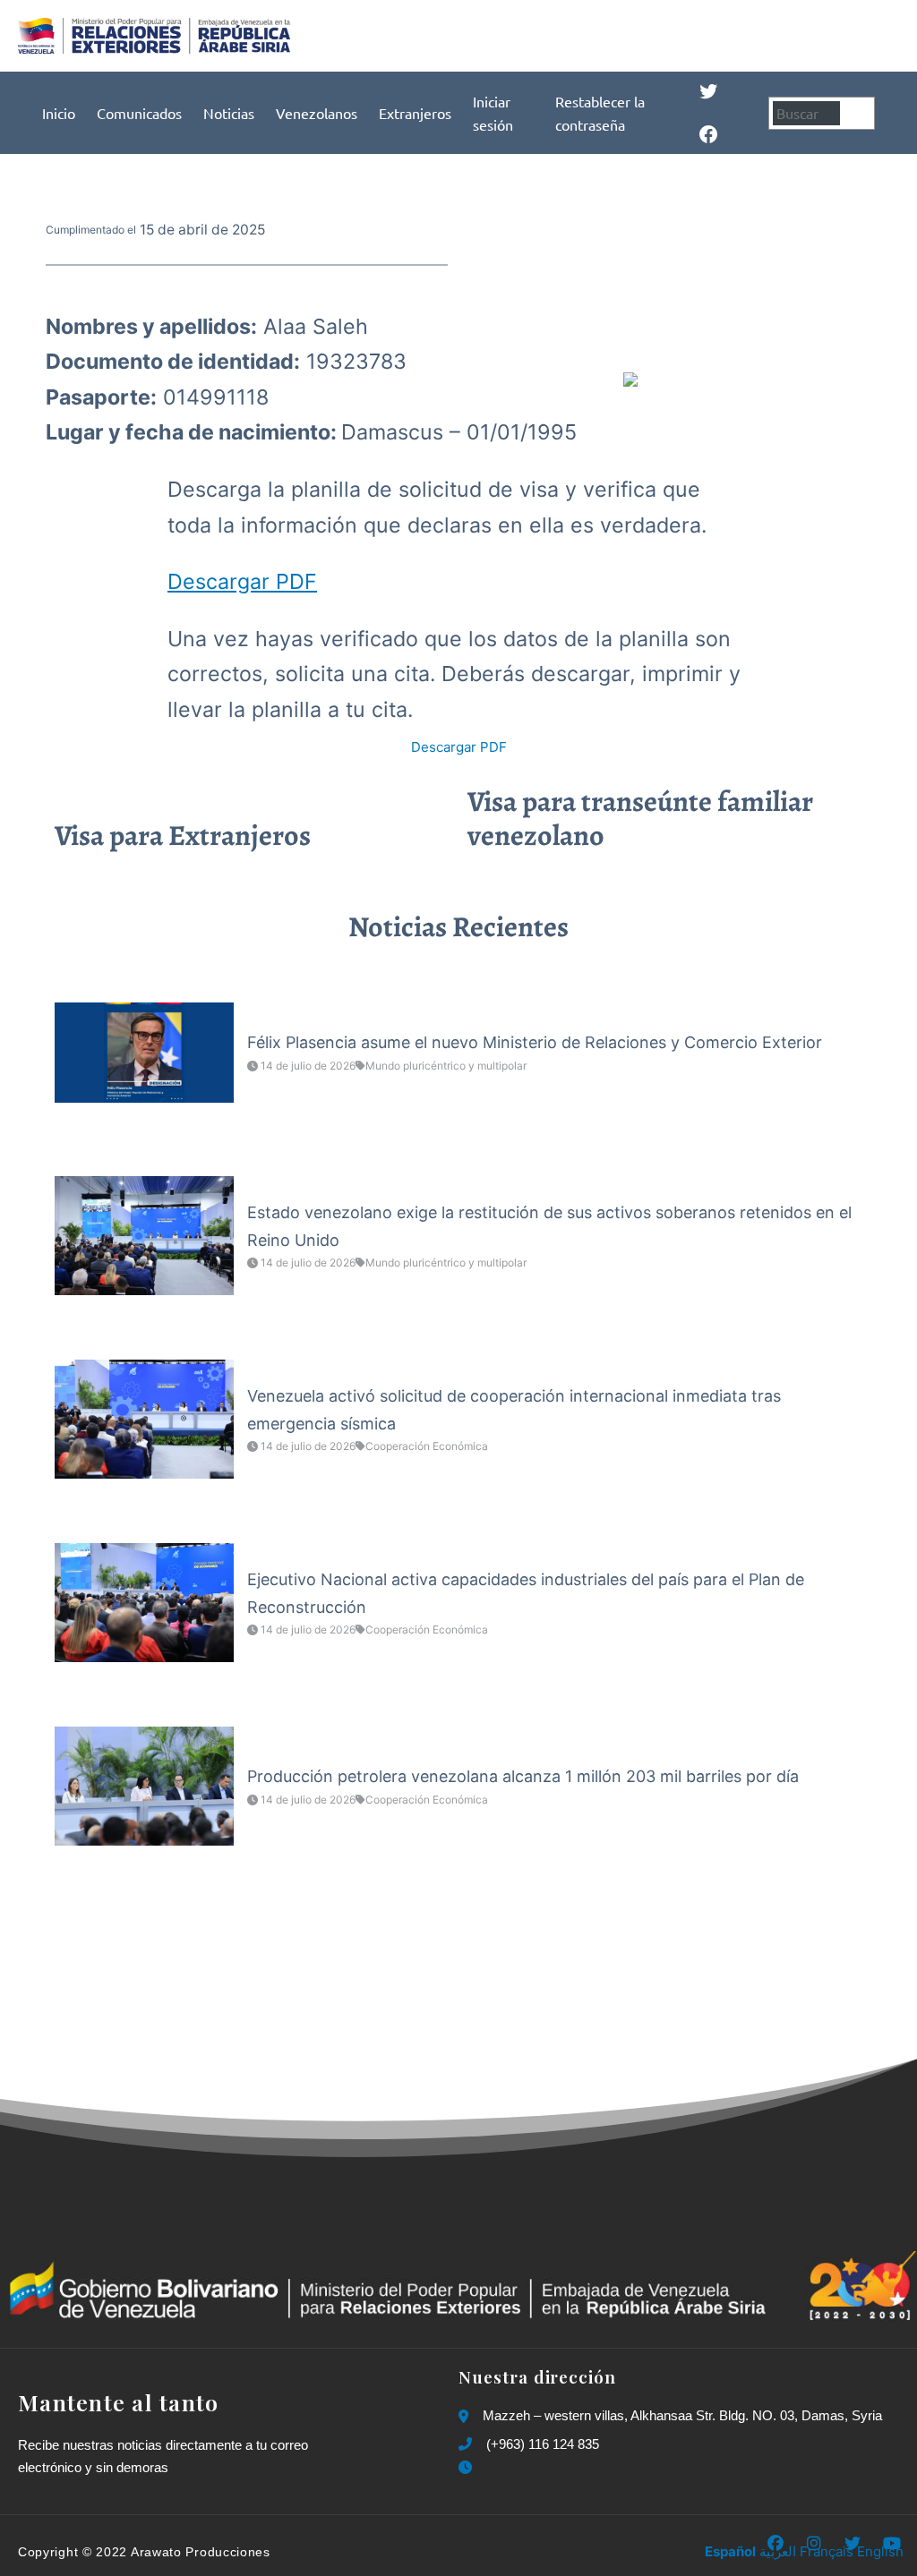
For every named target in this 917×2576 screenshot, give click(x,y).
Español (730, 2551)
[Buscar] (860, 113)
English (880, 2551)
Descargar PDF (242, 581)
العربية (778, 2551)
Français (827, 2551)
